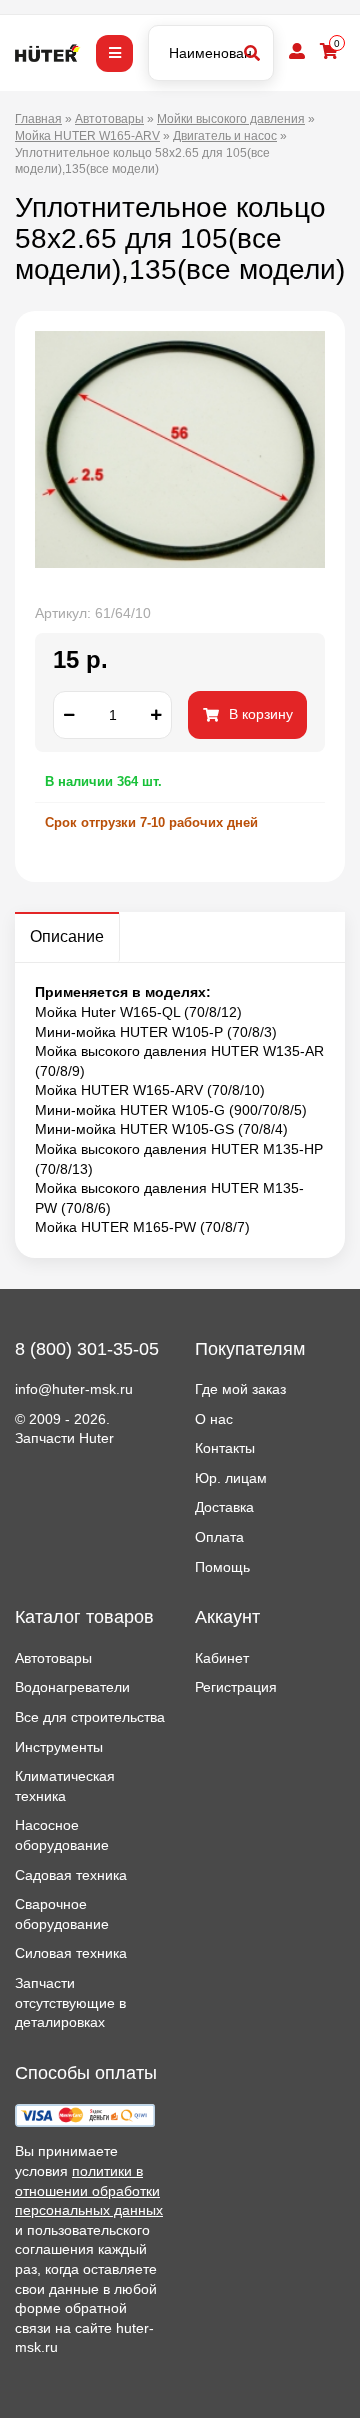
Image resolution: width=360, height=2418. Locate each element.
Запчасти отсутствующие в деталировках (70, 2002)
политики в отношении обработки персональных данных (89, 2190)
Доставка (224, 1507)
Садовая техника (71, 1875)
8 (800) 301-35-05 (87, 1349)
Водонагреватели (72, 1687)
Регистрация (236, 1687)
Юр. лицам (231, 1478)
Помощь (222, 1567)
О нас (214, 1419)
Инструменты (59, 1747)
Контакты (225, 1448)
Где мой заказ (240, 1389)
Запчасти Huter (64, 1438)
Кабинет (222, 1658)
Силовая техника (71, 1953)
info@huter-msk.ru (74, 1389)
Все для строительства (90, 1717)
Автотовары (53, 1658)
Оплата (219, 1537)
